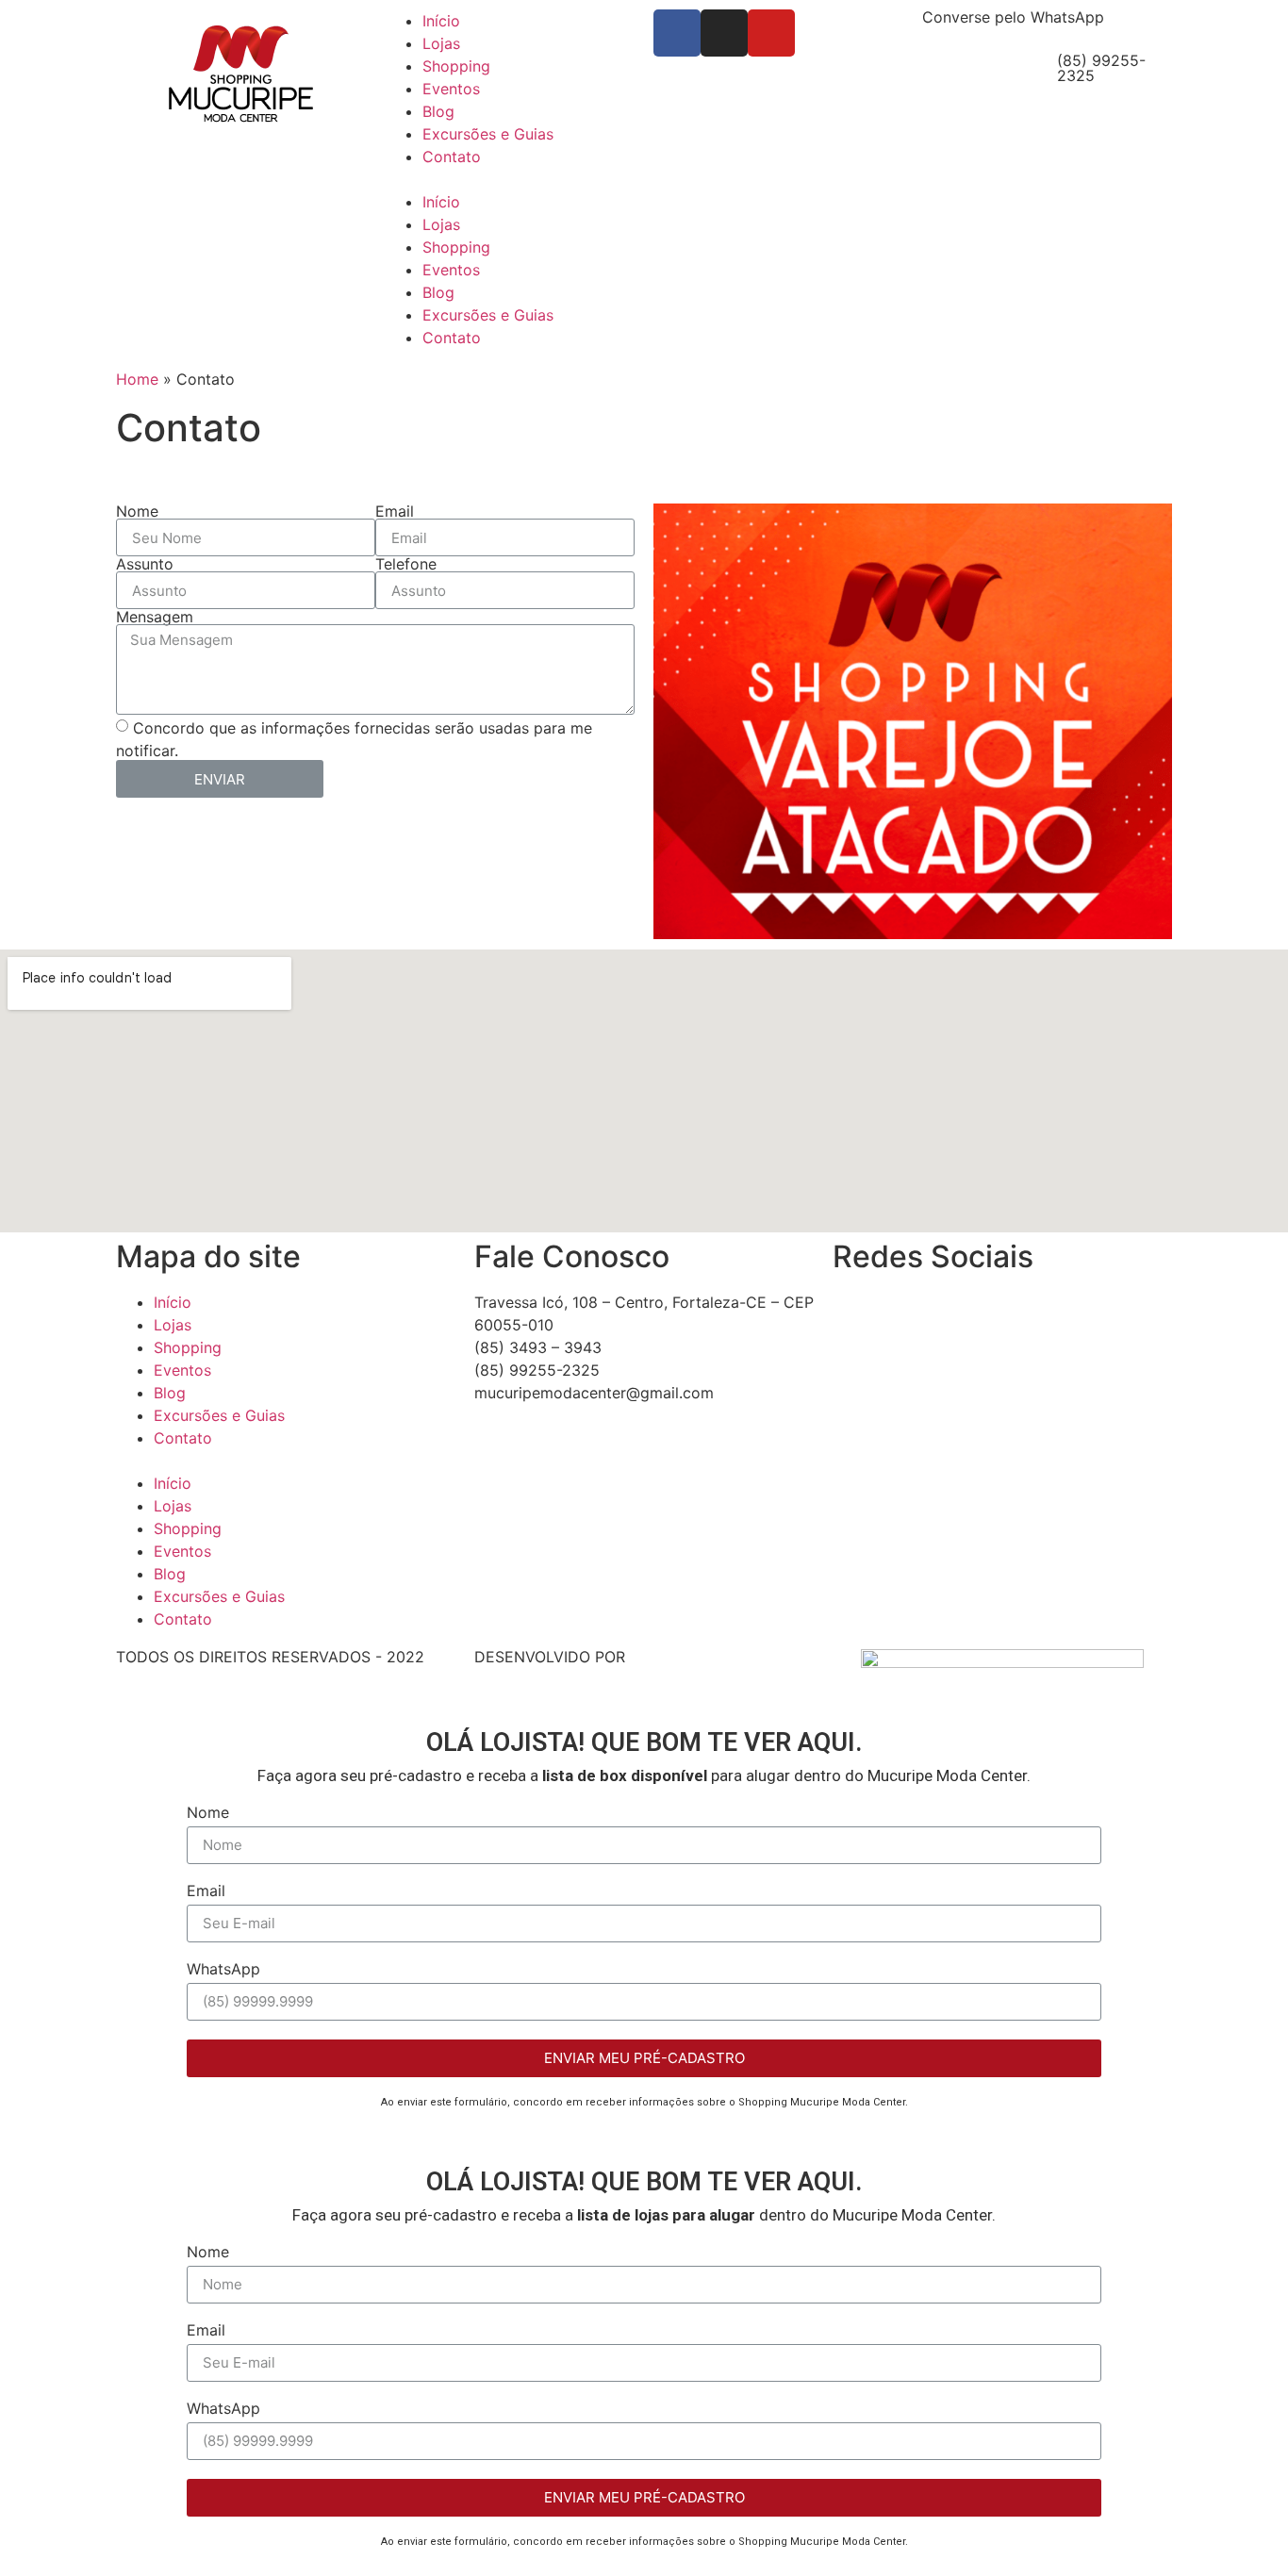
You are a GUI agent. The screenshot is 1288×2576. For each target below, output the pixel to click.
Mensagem (155, 617)
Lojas (441, 43)
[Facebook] (677, 33)
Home (137, 379)
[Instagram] (724, 33)
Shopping (456, 66)
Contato (452, 157)
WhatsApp (223, 1970)
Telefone (406, 564)
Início (441, 21)
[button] (510, 179)
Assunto (145, 564)
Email (395, 511)
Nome (137, 511)
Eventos (451, 89)
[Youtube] (771, 33)
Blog (438, 111)
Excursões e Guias (488, 134)
